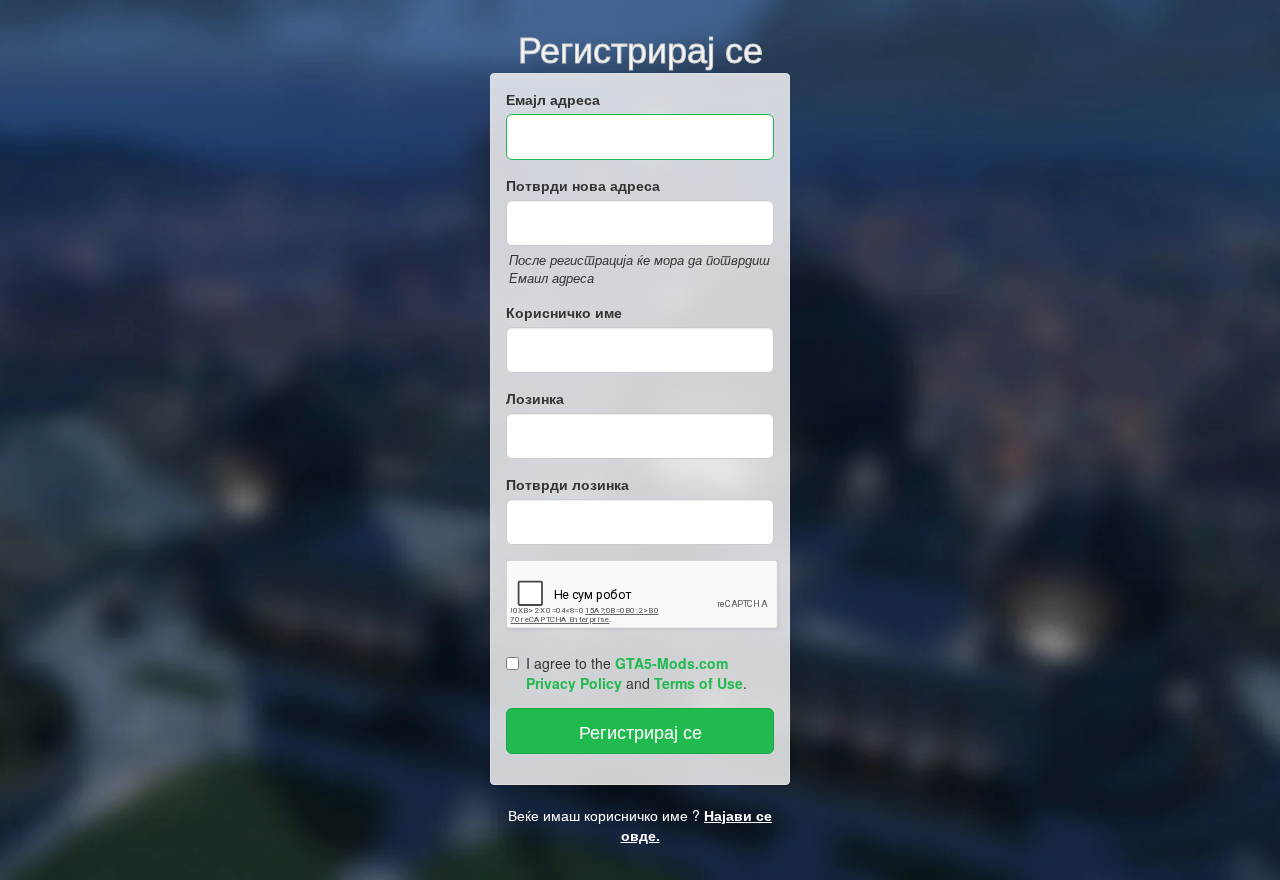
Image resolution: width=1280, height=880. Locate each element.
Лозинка (535, 398)
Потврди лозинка (567, 484)
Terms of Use (698, 683)
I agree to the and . (636, 673)
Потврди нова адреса (583, 185)
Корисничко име (564, 312)
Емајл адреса (553, 99)
